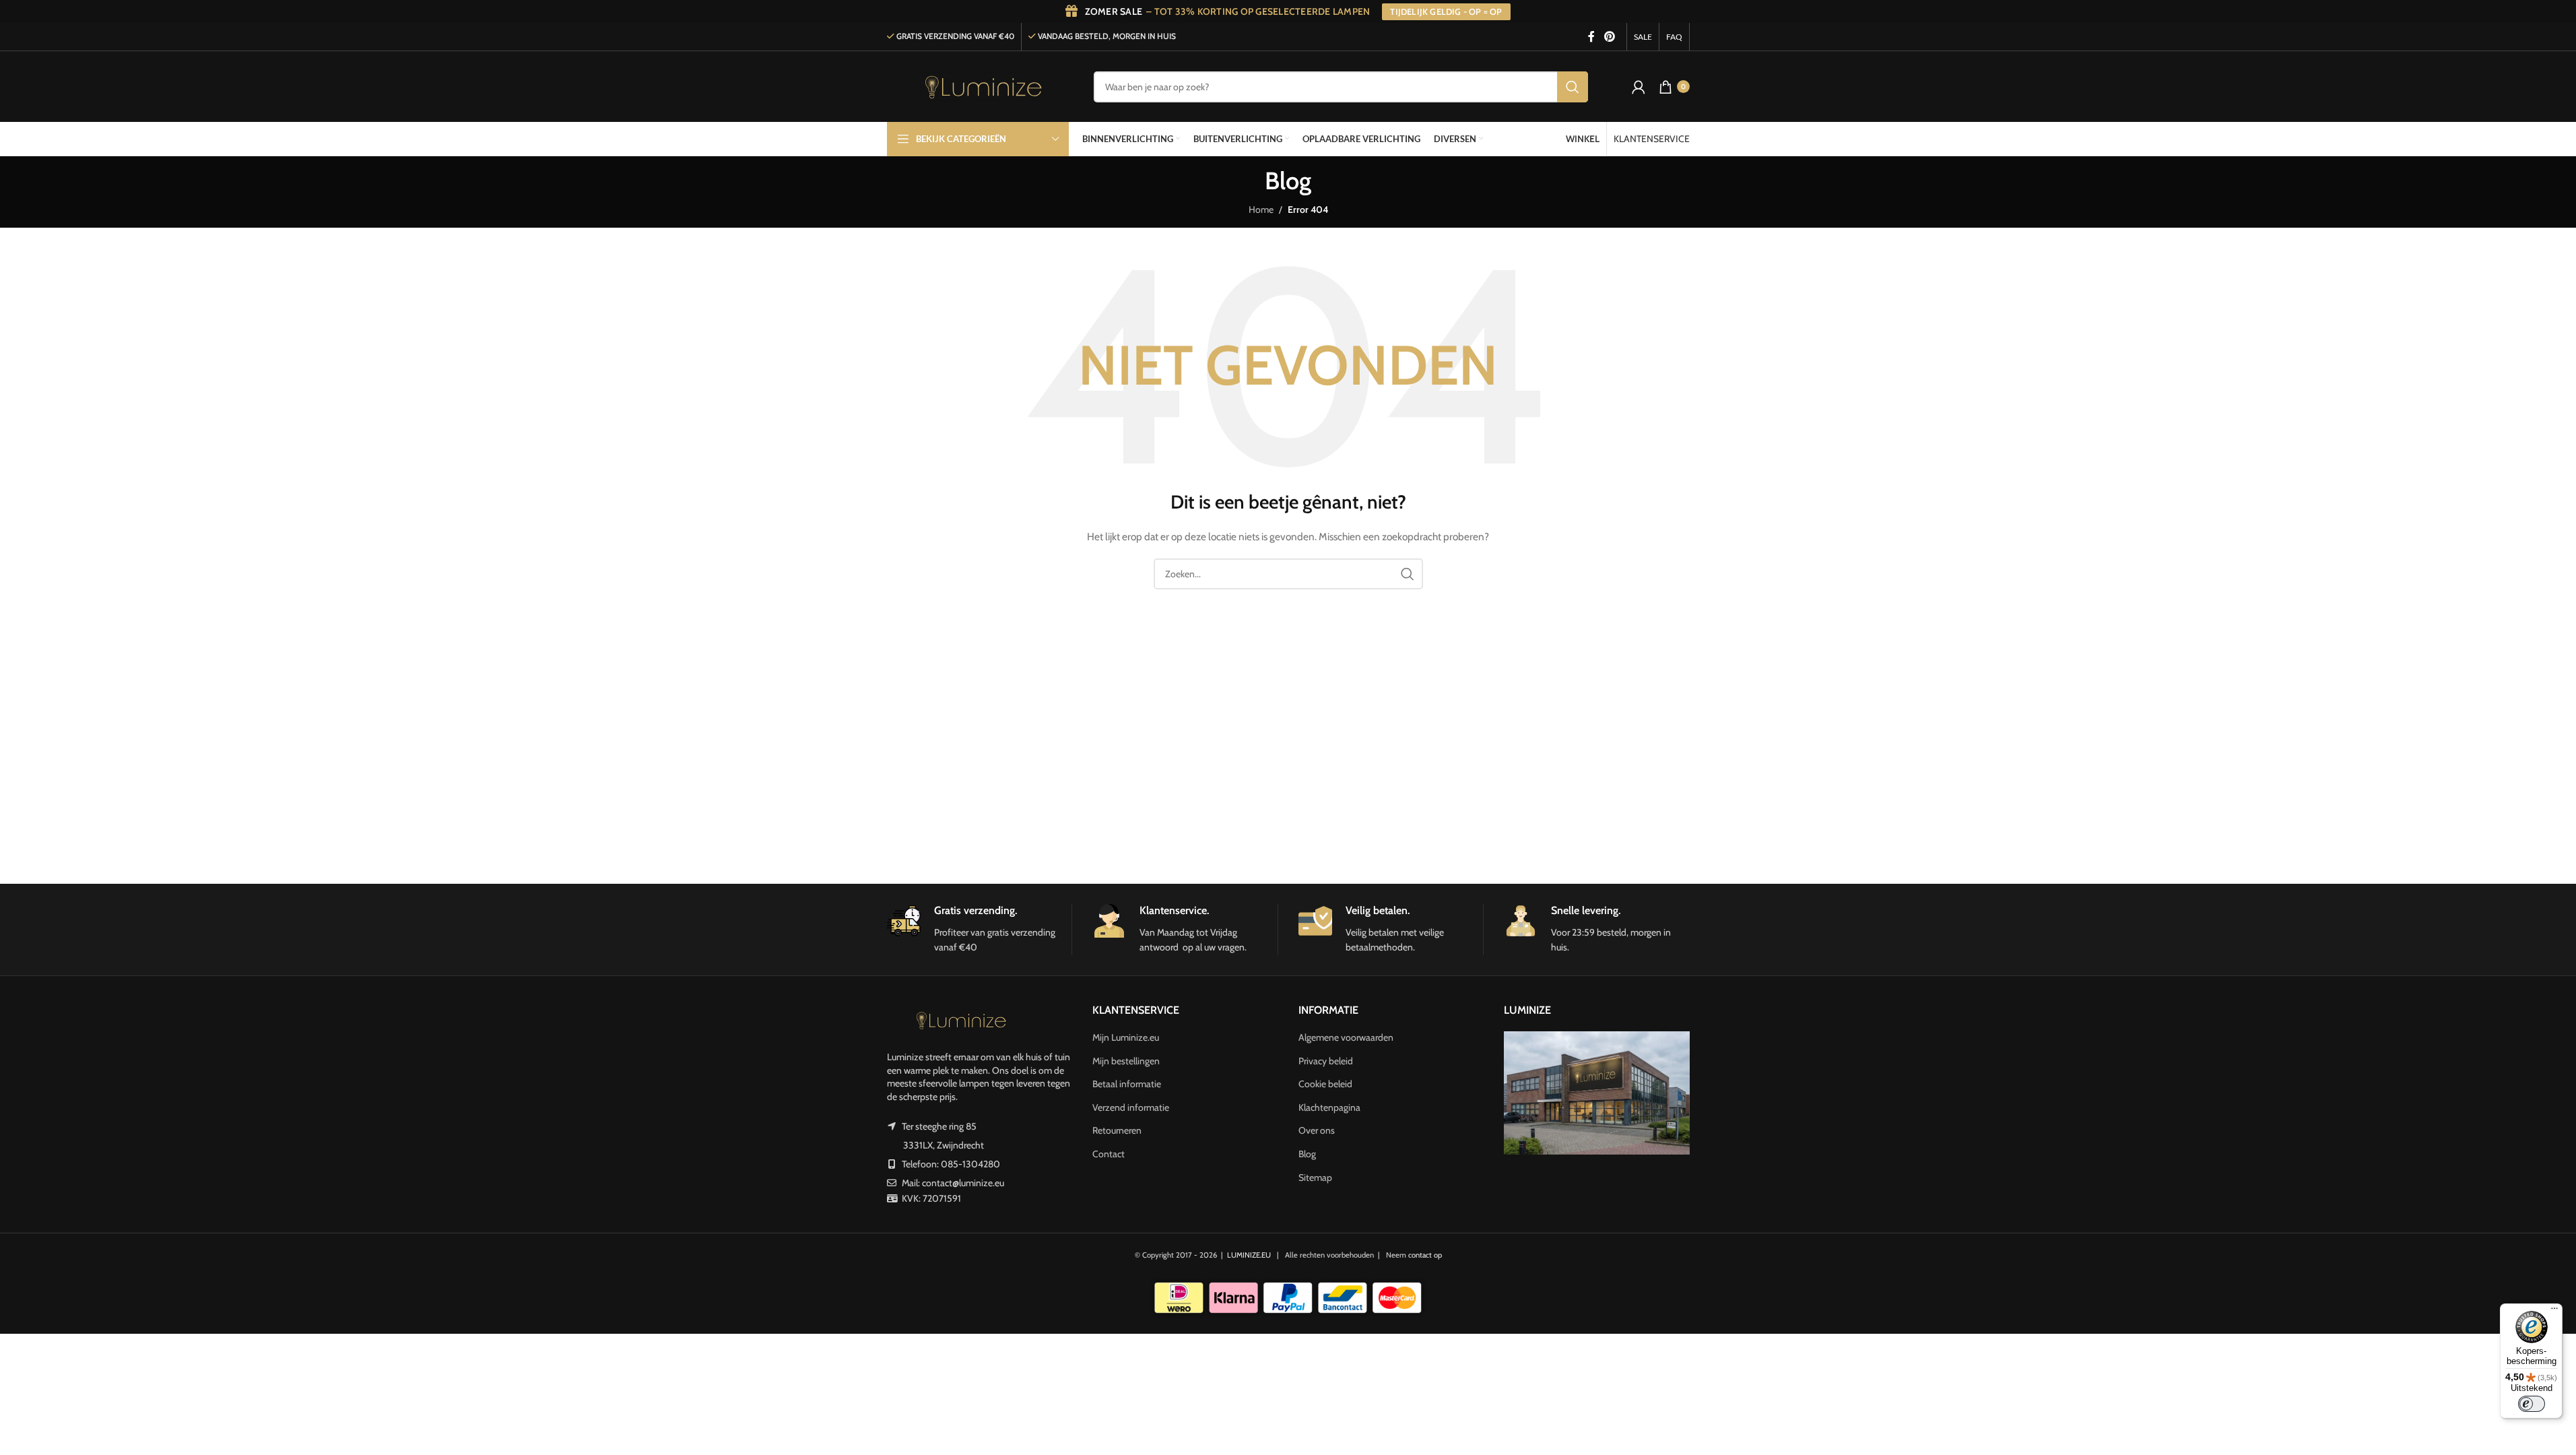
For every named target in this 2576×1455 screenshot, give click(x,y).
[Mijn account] (1639, 87)
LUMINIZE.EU (1249, 1255)
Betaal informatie (1127, 1084)
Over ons (1317, 1130)
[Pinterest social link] (1609, 37)
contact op (1425, 1255)
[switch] (2532, 1404)
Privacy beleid (1326, 1061)
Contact (1109, 1154)
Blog (1307, 1154)
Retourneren (1117, 1130)
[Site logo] (984, 86)
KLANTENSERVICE (1652, 139)
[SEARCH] (1573, 87)
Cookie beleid (1325, 1084)
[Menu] (2554, 1312)
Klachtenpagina (1329, 1107)
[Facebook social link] (1591, 37)
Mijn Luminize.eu (1126, 1037)
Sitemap (1315, 1177)
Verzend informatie (1131, 1107)
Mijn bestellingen (1126, 1061)
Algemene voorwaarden (1346, 1037)
